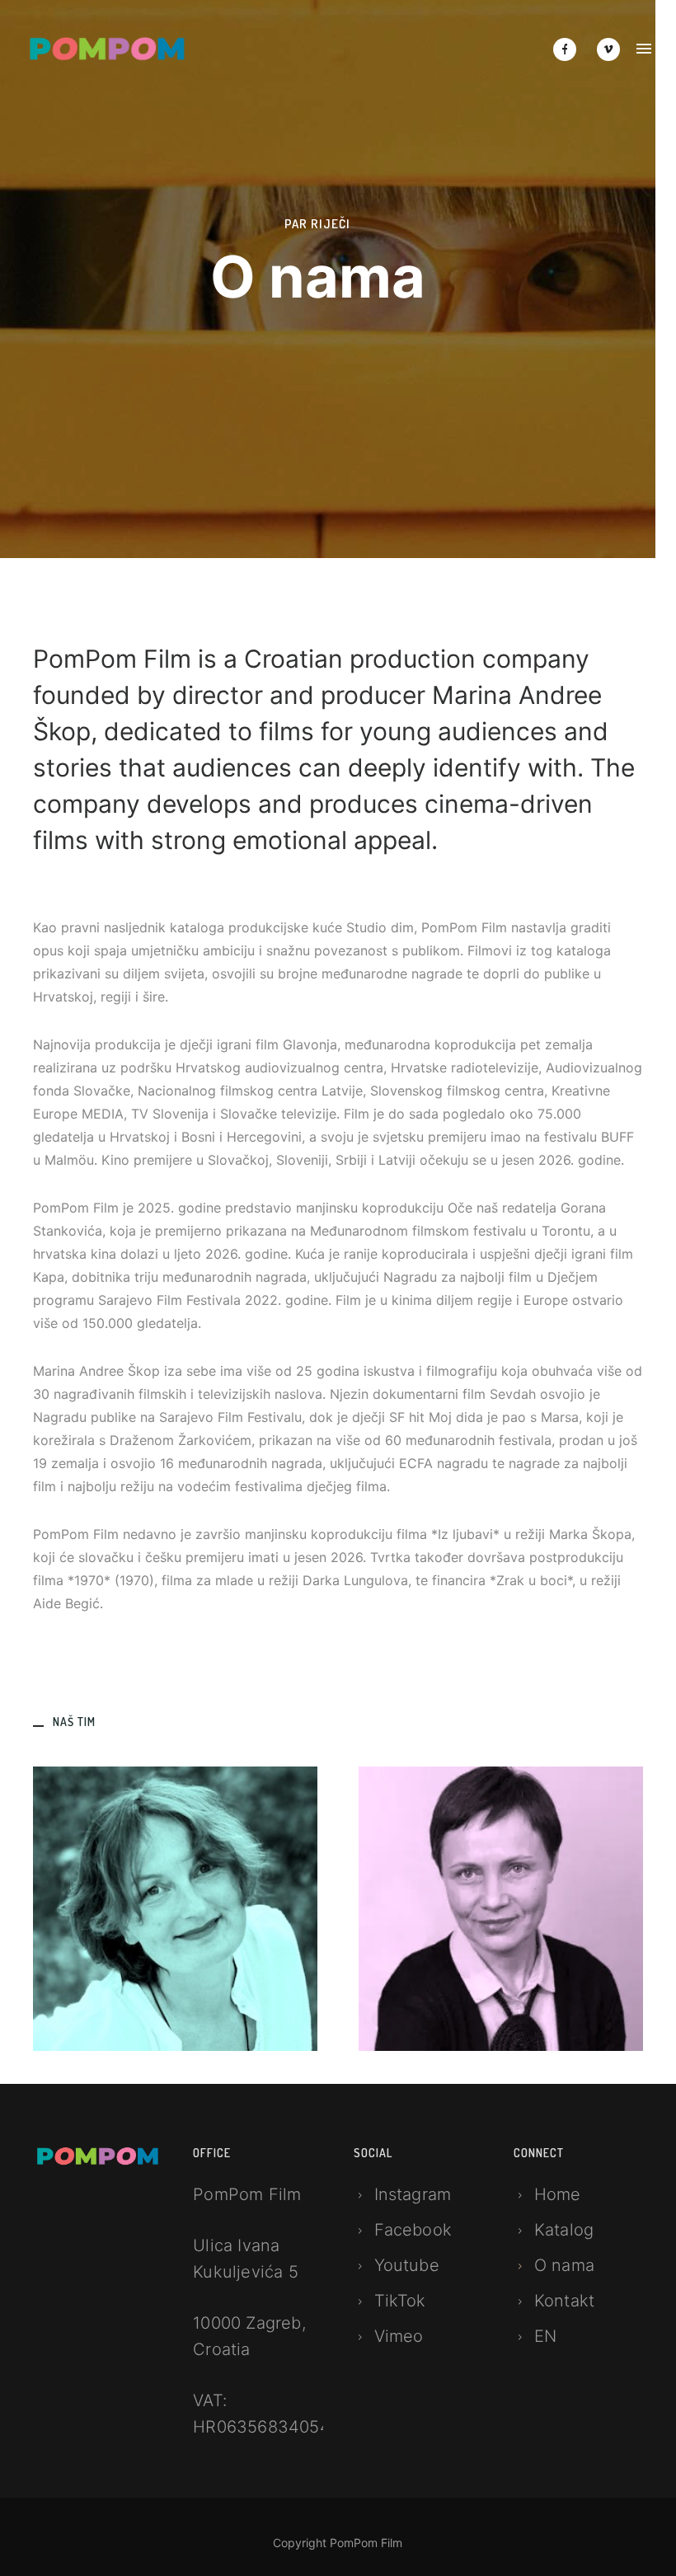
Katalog (564, 2230)
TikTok (400, 2301)
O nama (564, 2265)
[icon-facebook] (569, 49)
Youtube (407, 2265)
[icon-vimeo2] (608, 49)
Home (558, 2194)
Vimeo (399, 2336)
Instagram (413, 2194)
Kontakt (564, 2301)
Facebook (413, 2230)
